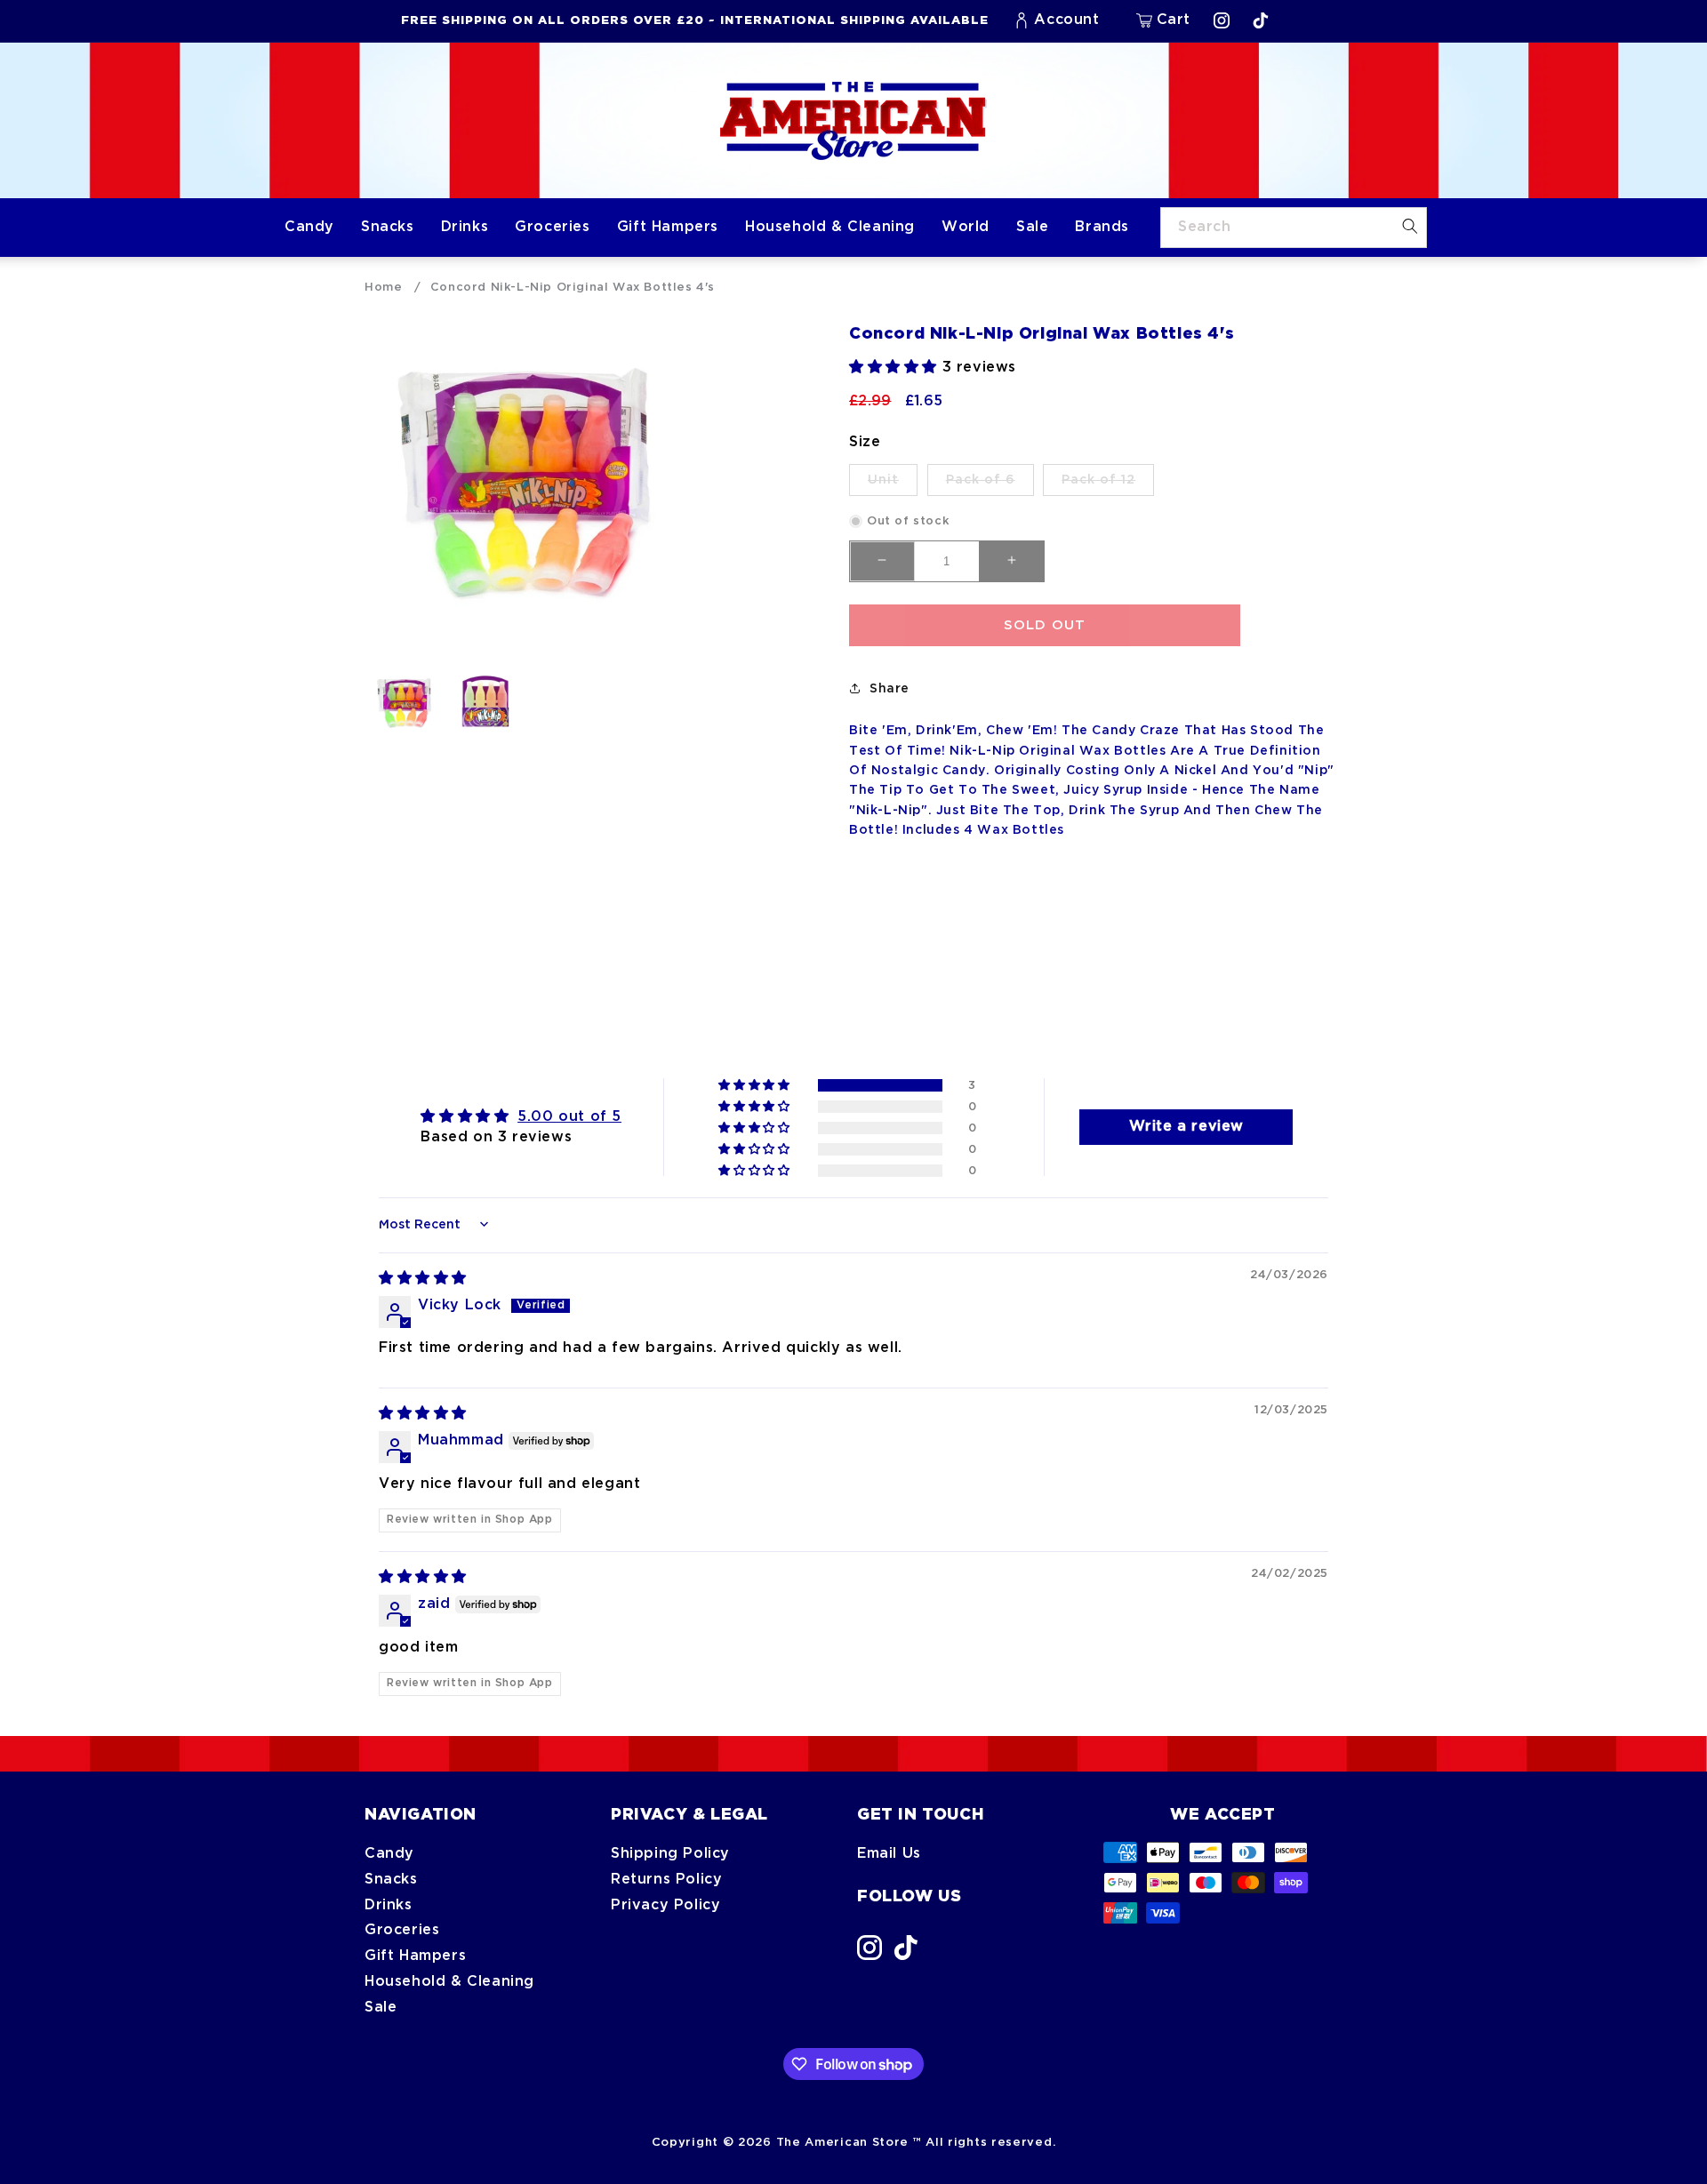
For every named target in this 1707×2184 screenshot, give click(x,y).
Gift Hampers (415, 1956)
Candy (389, 1854)
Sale (381, 2008)
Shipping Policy (670, 1854)
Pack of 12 (1108, 484)
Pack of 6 (990, 484)
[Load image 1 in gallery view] (405, 703)
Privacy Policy (665, 1905)
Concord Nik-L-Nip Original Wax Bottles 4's (573, 287)
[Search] (1410, 227)
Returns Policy (666, 1880)
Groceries (402, 1930)
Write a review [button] (1186, 1127)
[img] (423, 1279)
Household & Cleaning (449, 1982)
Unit (893, 484)
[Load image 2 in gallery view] (485, 703)
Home (383, 287)
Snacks (391, 1880)
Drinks (389, 1905)
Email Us (889, 1854)
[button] (1163, 20)
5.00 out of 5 (569, 1117)
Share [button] (890, 688)
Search (1205, 227)
